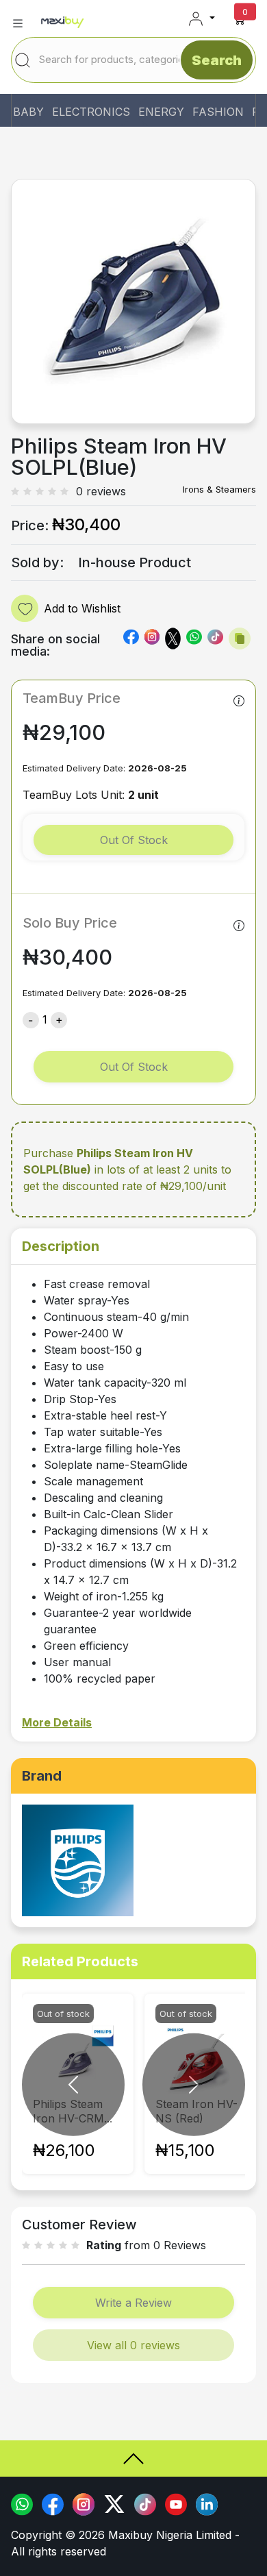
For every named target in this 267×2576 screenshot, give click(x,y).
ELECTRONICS (91, 112)
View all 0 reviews (133, 2345)
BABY (28, 112)
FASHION (218, 112)
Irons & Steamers (219, 489)
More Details (57, 1722)
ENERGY (161, 112)
